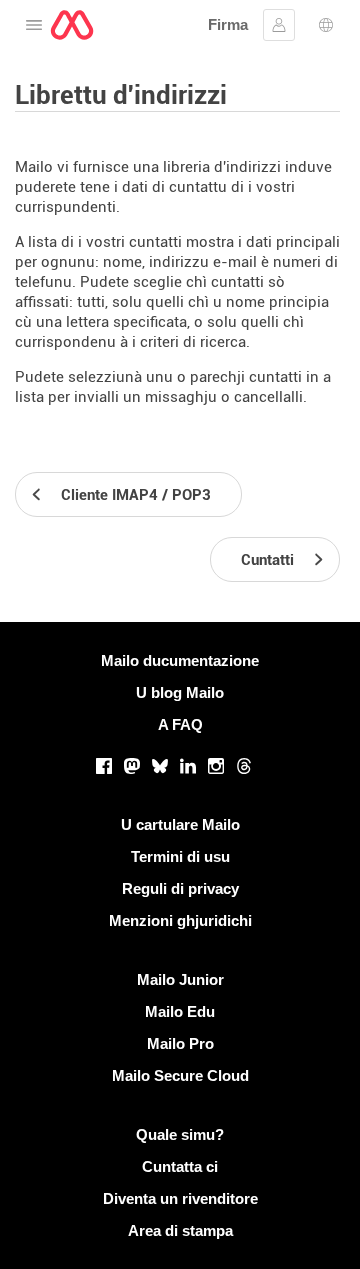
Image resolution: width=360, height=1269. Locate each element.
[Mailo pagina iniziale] (72, 25)
